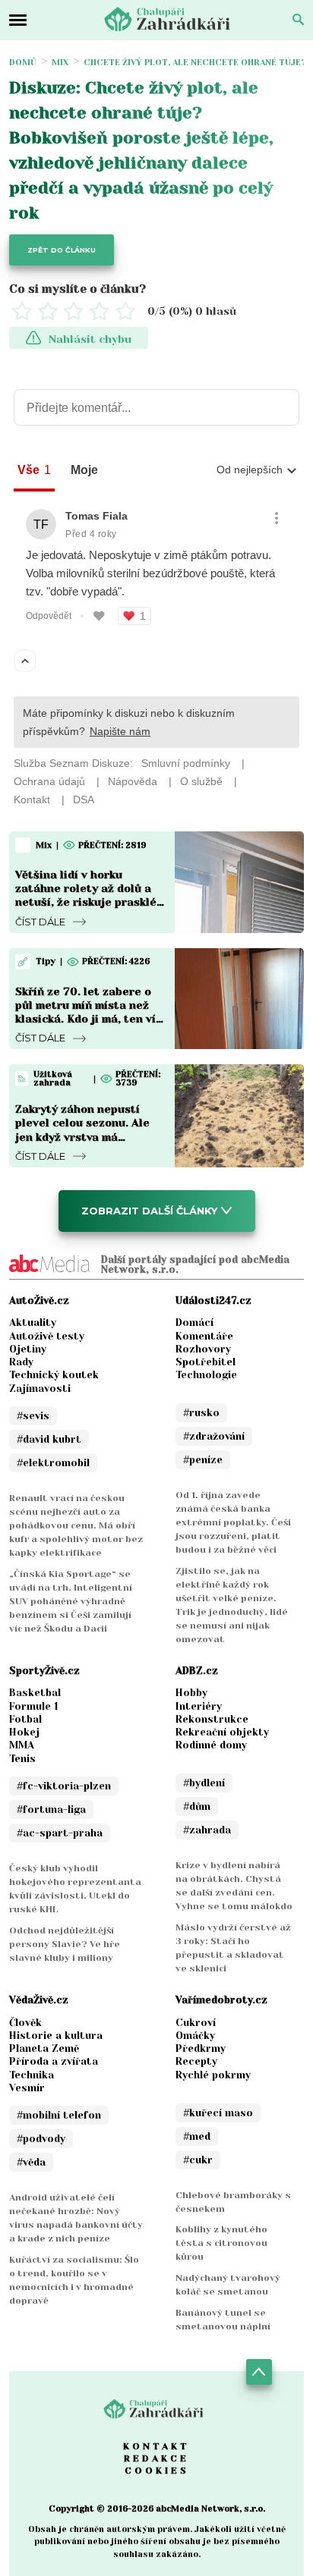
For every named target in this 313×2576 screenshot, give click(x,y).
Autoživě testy (47, 1336)
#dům (197, 1806)
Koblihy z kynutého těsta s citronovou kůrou (221, 2243)
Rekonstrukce (212, 1719)
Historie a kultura (56, 2036)
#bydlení (204, 1783)
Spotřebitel (206, 1362)
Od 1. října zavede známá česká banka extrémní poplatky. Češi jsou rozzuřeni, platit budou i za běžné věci (233, 1522)
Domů (23, 63)
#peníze (203, 1460)
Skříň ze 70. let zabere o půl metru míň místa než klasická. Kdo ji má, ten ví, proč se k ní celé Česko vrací (87, 1019)
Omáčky (195, 2036)
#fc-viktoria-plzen (64, 1786)
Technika (32, 2075)
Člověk (25, 2023)
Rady (21, 1362)
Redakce (156, 2458)
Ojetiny (28, 1349)
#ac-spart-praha (60, 1833)
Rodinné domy (211, 1745)
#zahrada (207, 1830)
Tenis (22, 1759)
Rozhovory (203, 1349)
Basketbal (35, 1693)
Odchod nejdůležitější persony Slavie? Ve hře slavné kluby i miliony (65, 1944)
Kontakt (156, 2446)
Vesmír (27, 2088)
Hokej (24, 1732)
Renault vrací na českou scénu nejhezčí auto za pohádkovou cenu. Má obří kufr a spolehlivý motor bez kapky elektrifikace (76, 1525)
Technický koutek (54, 1375)
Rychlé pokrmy (213, 2075)
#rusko (201, 1413)
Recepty (196, 2061)
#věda (31, 2162)
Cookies (157, 2471)
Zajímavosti (40, 1389)
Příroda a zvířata (54, 2061)
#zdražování (214, 1436)
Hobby (191, 1693)
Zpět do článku (62, 250)
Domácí (194, 1323)
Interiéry (199, 1706)
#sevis (33, 1416)
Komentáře (204, 1336)
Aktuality (33, 1323)
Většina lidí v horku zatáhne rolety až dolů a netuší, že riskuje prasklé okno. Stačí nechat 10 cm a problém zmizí (88, 902)
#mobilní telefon (59, 2115)
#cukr (198, 2160)
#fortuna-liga (51, 1809)
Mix (60, 63)
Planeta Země (44, 2048)
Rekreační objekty (222, 1732)
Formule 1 (34, 1706)
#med (197, 2136)
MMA (22, 1745)
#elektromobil (53, 1463)
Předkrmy (201, 2048)
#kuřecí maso (218, 2113)
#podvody (41, 2139)
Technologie (206, 1375)
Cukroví (196, 2023)
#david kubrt (49, 1439)
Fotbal (25, 1719)
